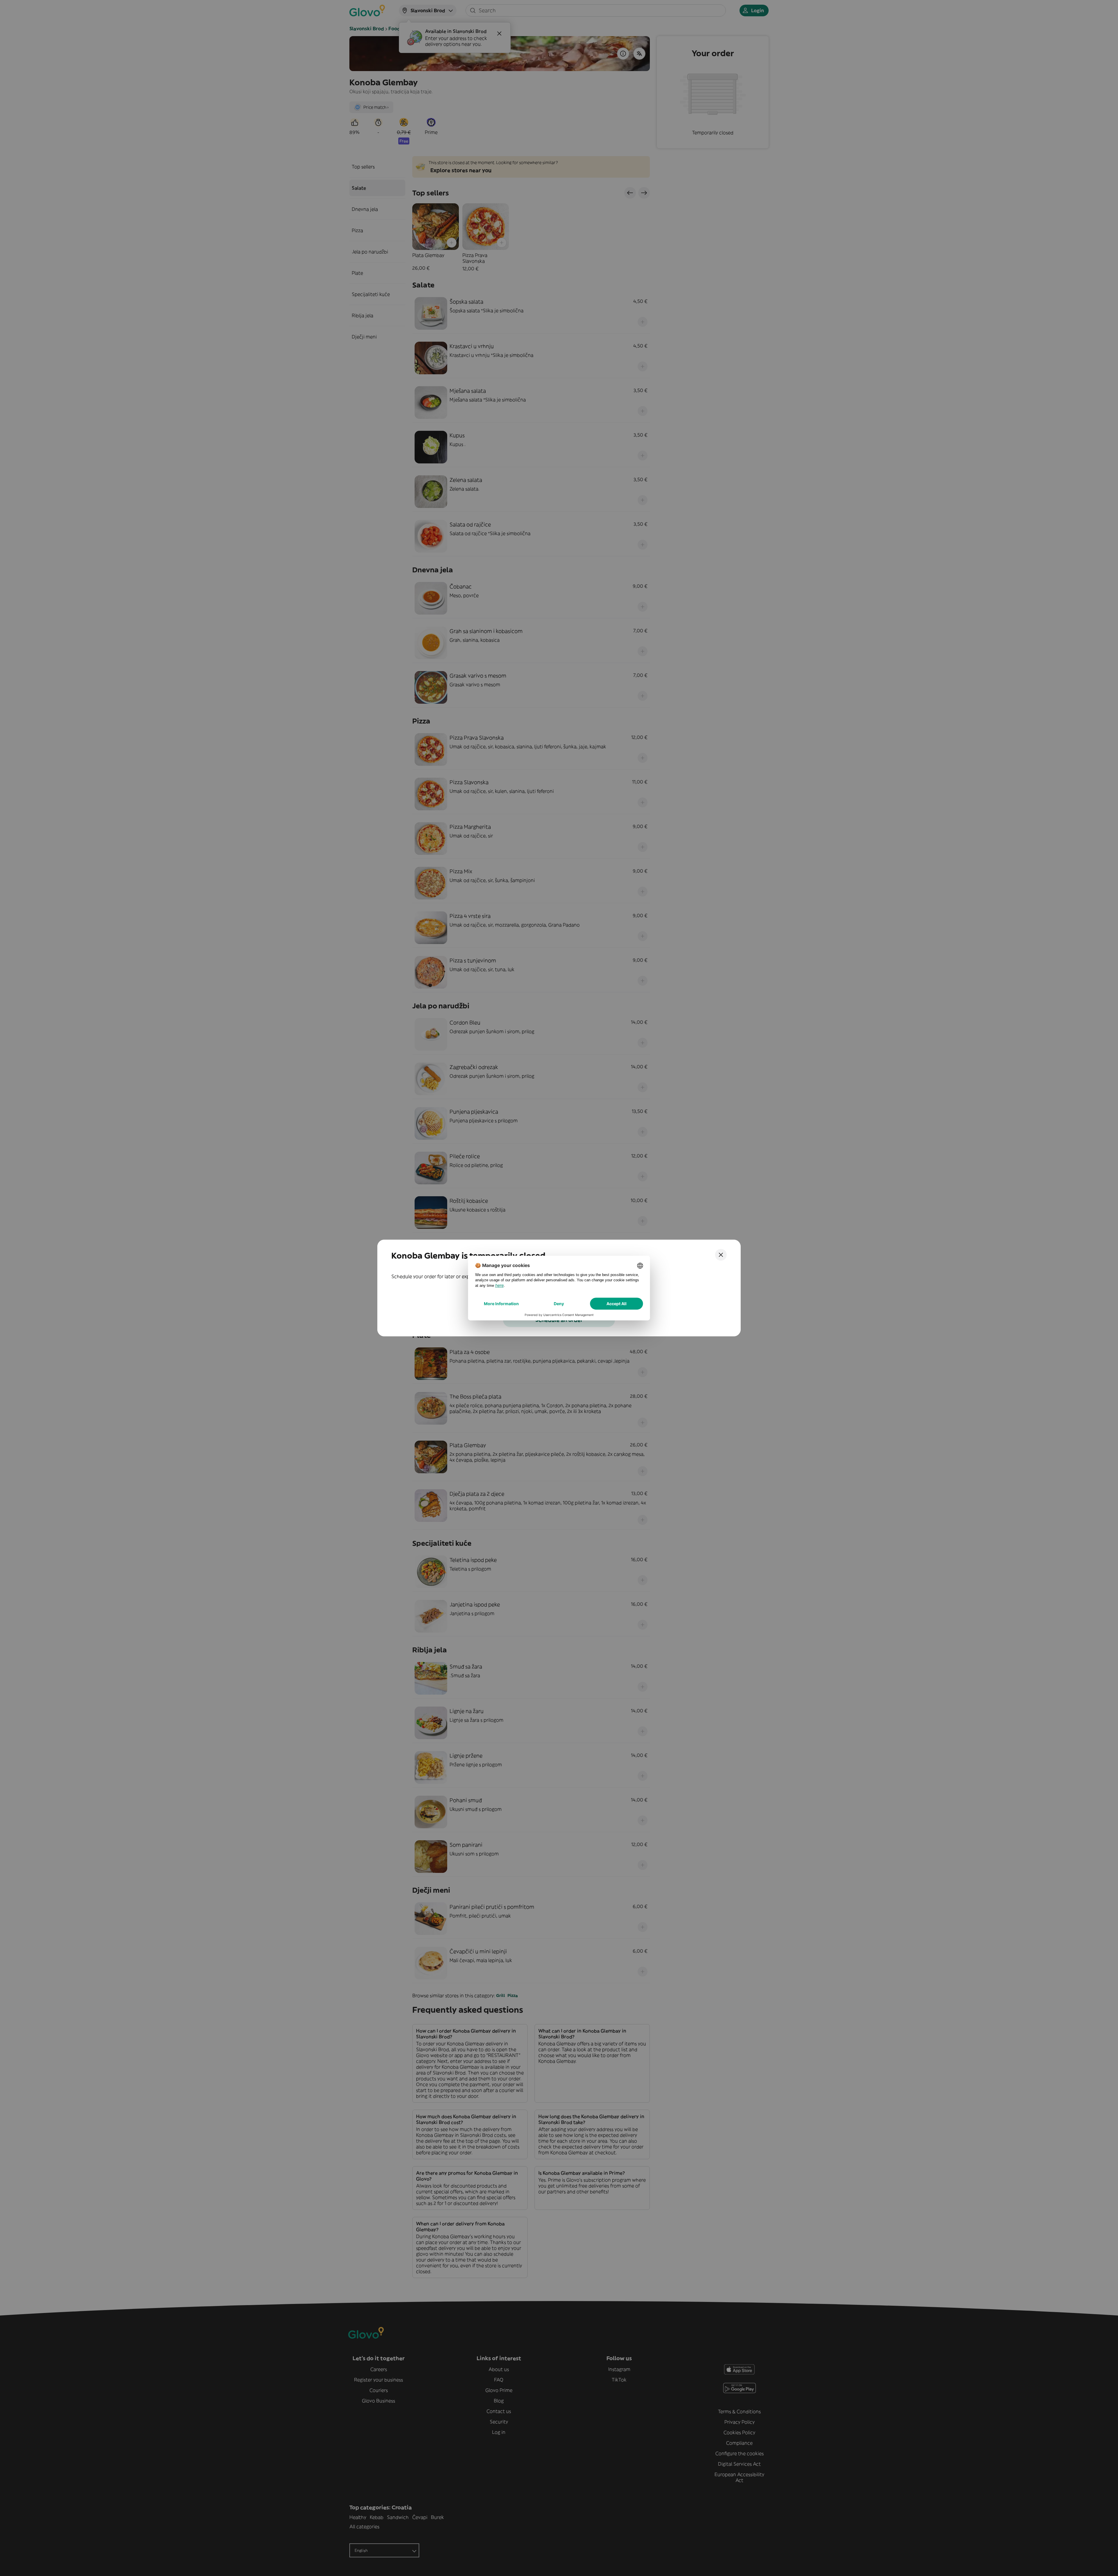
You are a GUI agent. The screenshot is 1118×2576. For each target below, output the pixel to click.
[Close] (721, 1255)
